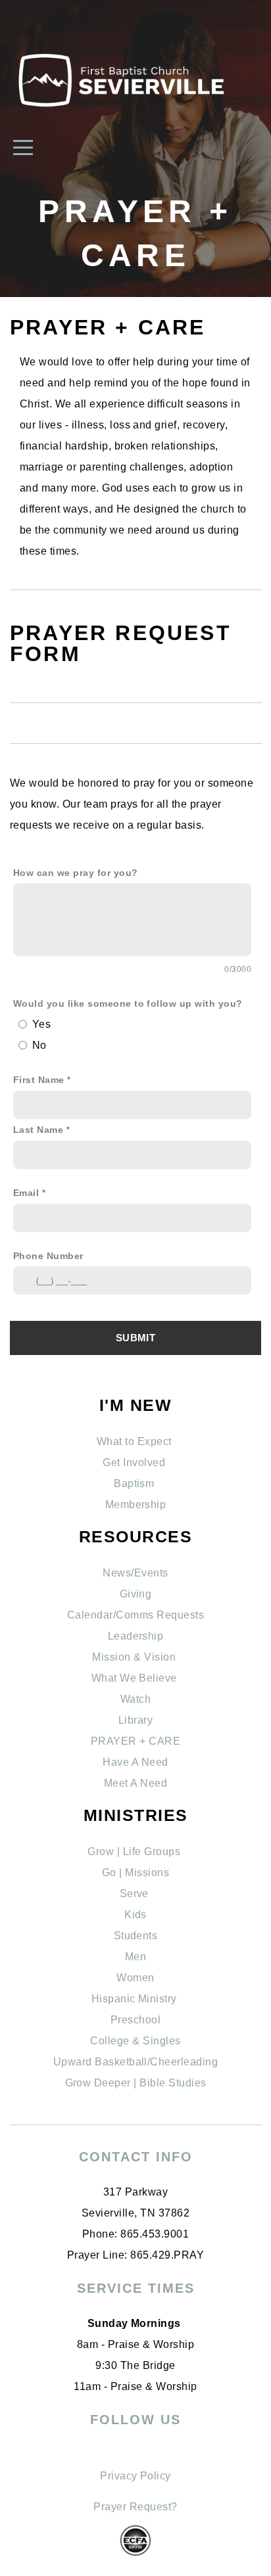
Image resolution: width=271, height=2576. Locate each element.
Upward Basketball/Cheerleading (135, 2062)
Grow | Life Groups (135, 1851)
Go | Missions (135, 1873)
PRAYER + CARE (135, 1741)
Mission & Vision (135, 1657)
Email (26, 1193)
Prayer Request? (135, 2507)
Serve (136, 1894)
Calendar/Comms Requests (135, 1615)
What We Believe (136, 1678)
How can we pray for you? (76, 873)
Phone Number (48, 1256)
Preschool (135, 2020)
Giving (136, 1594)
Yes (41, 1024)
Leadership (136, 1636)
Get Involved (135, 1462)
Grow (80, 2083)
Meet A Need (135, 1783)
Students (136, 1936)
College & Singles (135, 2041)
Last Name (38, 1130)
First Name (39, 1080)
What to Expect (135, 1441)
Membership (136, 1505)
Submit (135, 1338)
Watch (135, 1699)
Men (135, 1957)
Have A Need (135, 1762)
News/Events (135, 1573)
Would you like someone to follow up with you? (128, 1003)
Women (135, 1978)
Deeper (112, 2083)
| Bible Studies (169, 2083)
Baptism (135, 1483)
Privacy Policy (135, 2476)
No (39, 1045)
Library (135, 1720)
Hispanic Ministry (136, 1999)
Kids (135, 1915)
